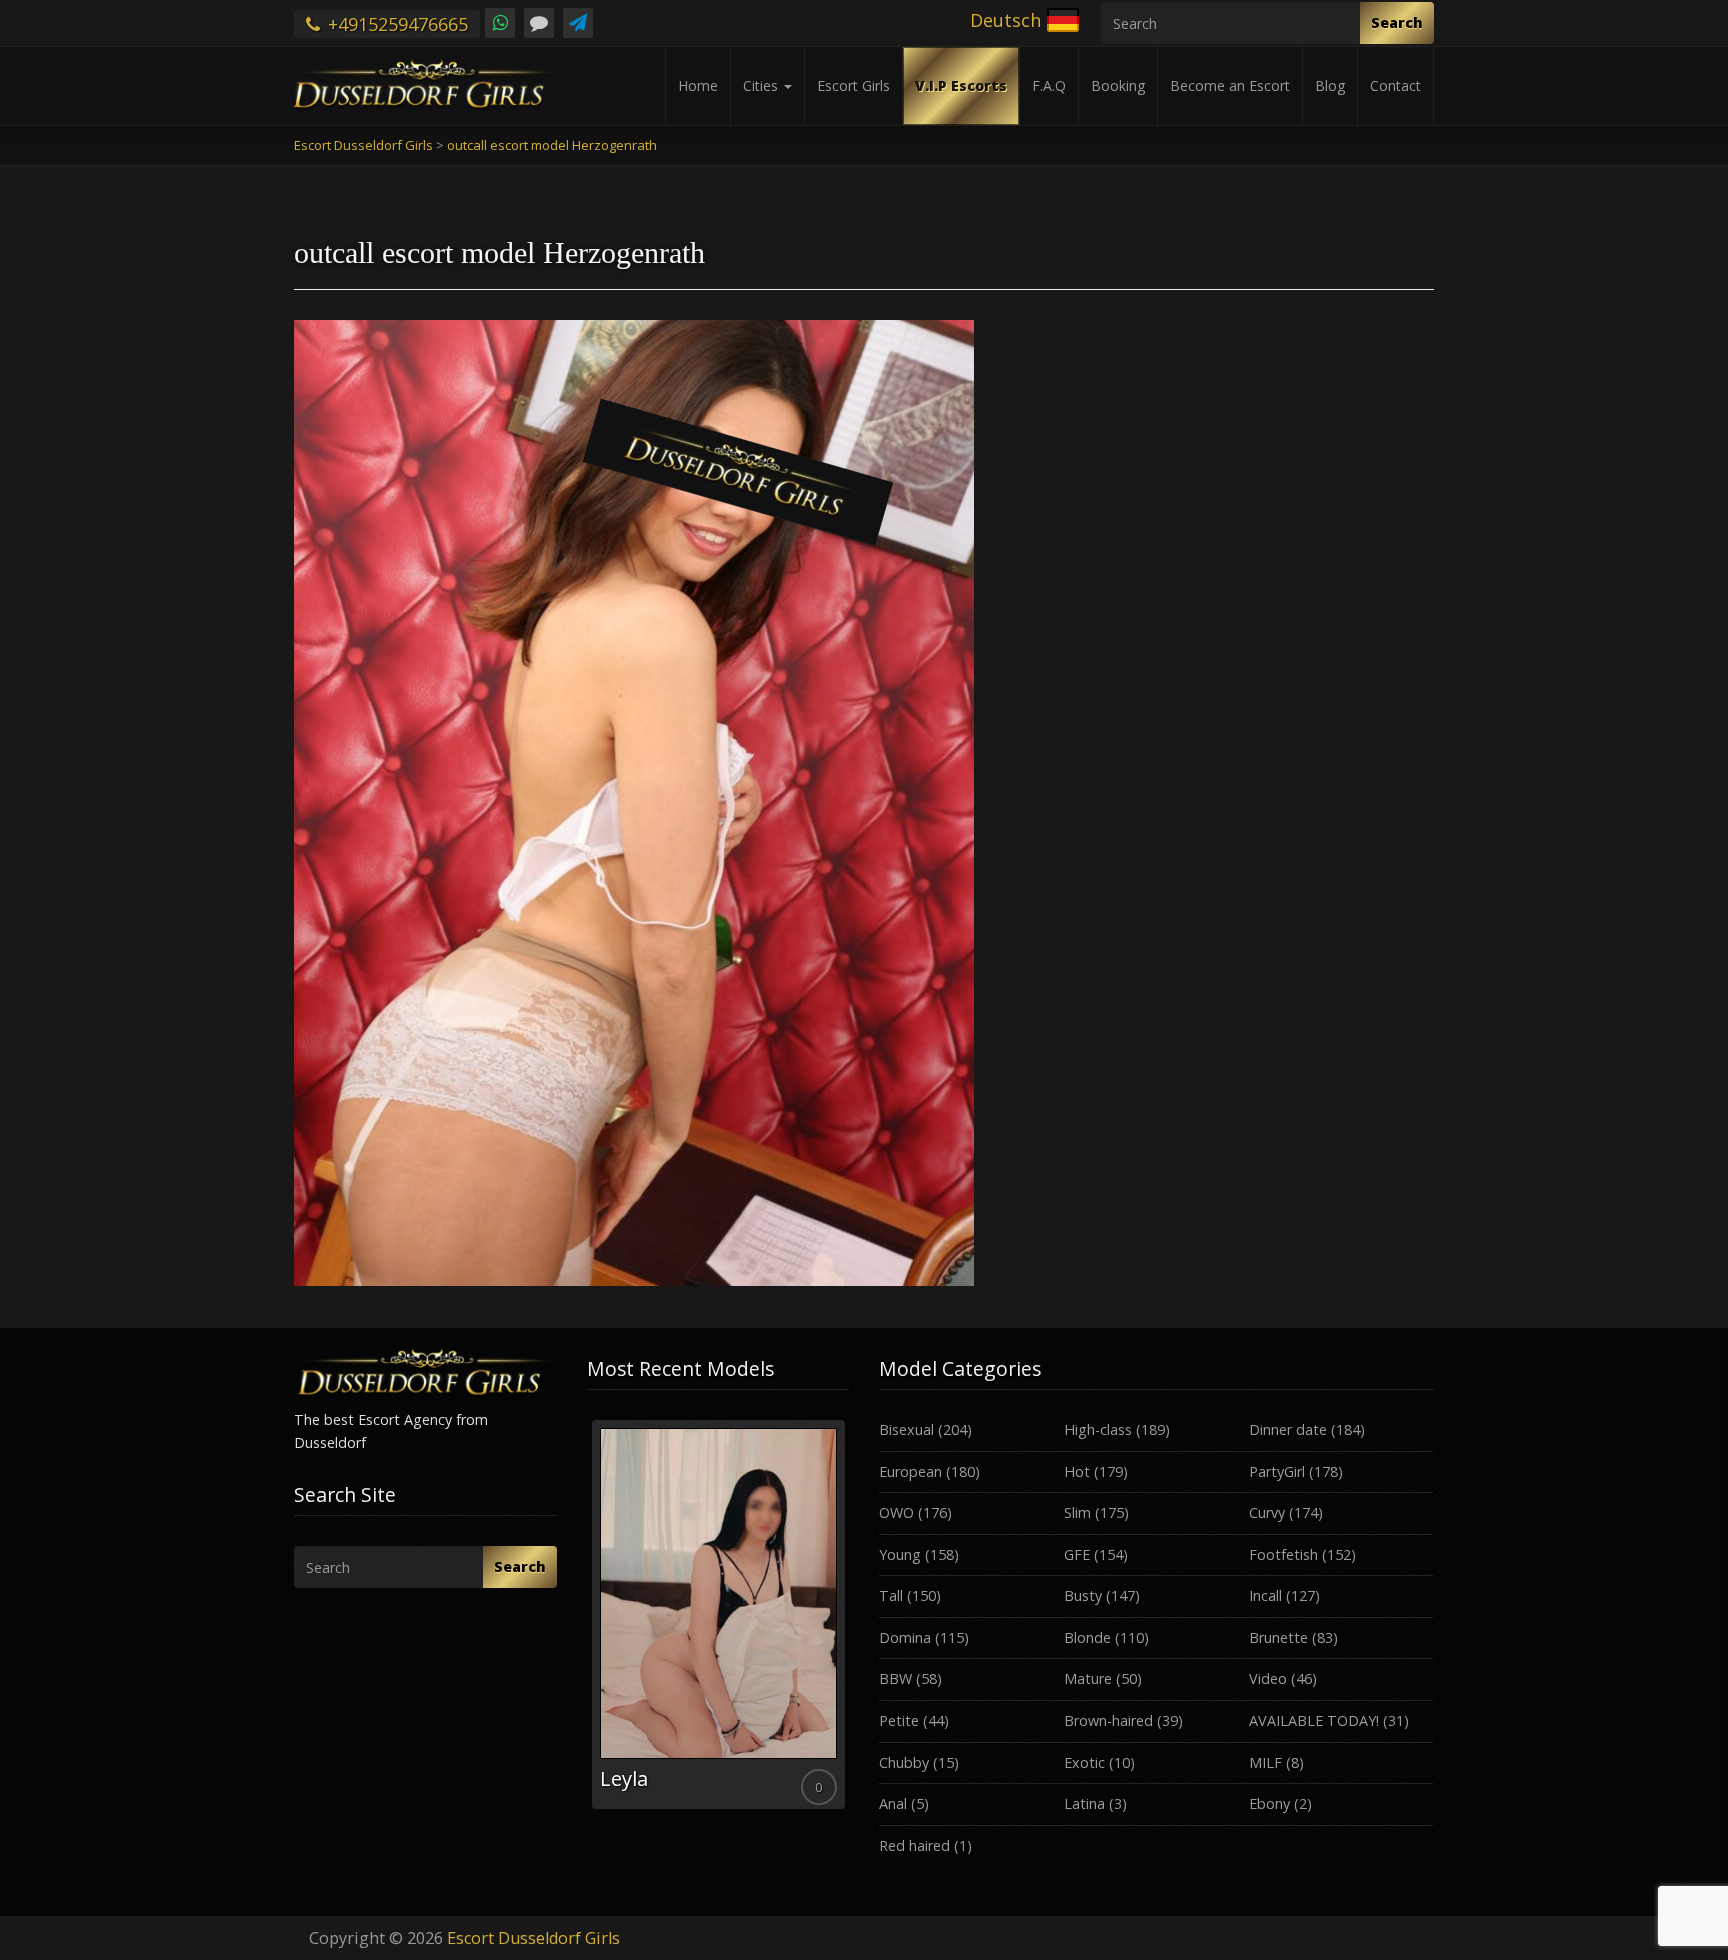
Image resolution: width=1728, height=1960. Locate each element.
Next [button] (849, 1622)
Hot (1077, 1471)
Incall (1265, 1595)
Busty (1083, 1595)
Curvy (1267, 1512)
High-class (1098, 1429)
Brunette (1278, 1637)
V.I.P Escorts (961, 85)
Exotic (1084, 1762)
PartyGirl (1277, 1471)
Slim (1077, 1512)
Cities (762, 85)
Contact (1395, 85)
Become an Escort (1230, 85)
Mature (1088, 1678)
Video (1268, 1678)
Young (900, 1554)
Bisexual (906, 1429)
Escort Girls (853, 85)
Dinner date (1288, 1429)
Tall (891, 1595)
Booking (1118, 85)
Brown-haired (1108, 1720)
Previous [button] (587, 1622)
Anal (893, 1803)
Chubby (904, 1762)
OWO (896, 1512)
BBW (895, 1678)
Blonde (1087, 1637)
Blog (1330, 85)
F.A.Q (1049, 85)
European (910, 1471)
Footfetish (1283, 1554)
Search (1397, 22)
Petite (899, 1720)
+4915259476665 (395, 24)
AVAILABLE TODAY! (1314, 1720)
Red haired (914, 1845)
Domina (905, 1637)
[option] (718, 1614)
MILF (1265, 1762)
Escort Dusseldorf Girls (533, 1938)
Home (698, 85)
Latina (1084, 1803)
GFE (1077, 1554)
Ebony (1269, 1803)
